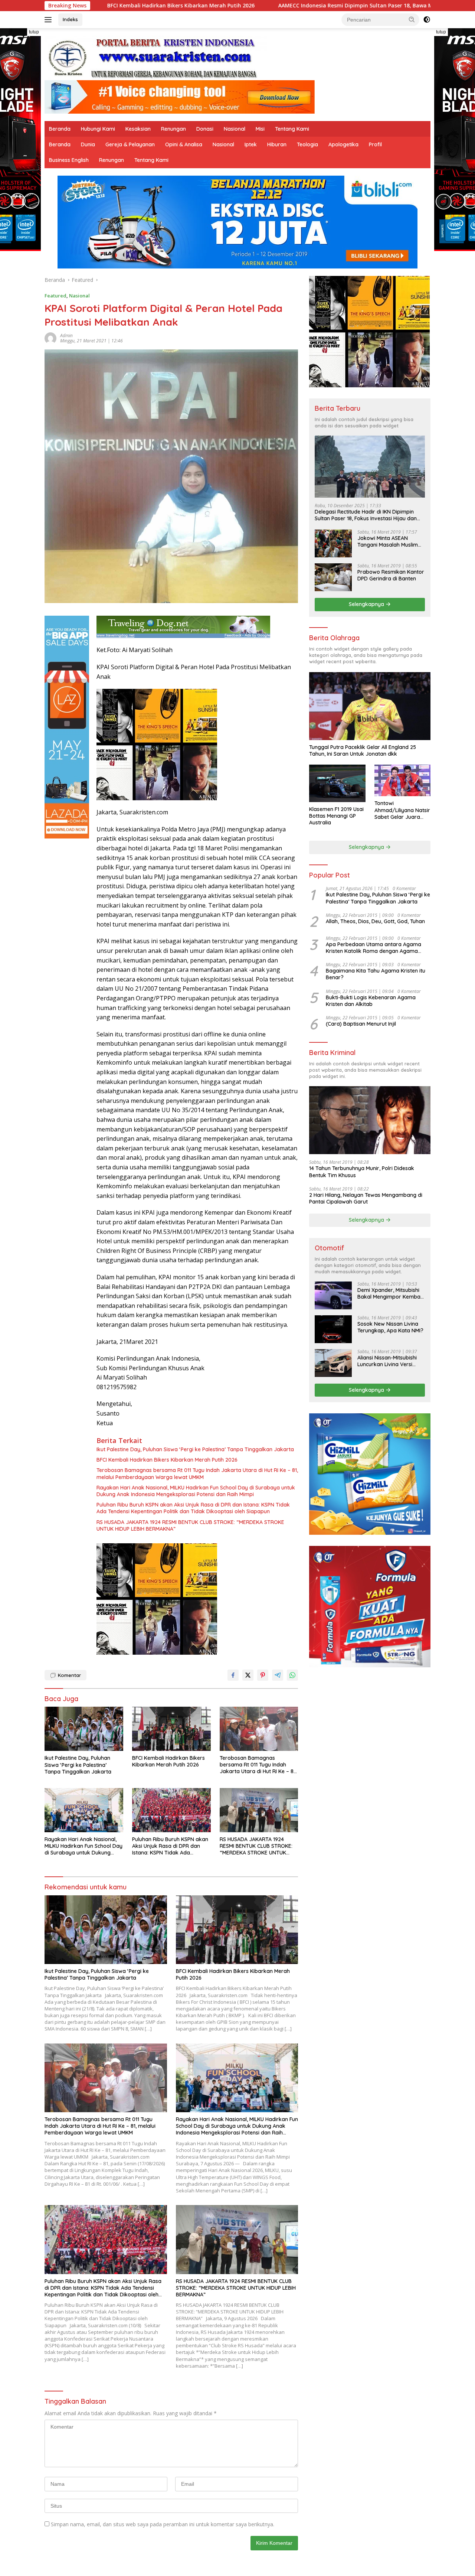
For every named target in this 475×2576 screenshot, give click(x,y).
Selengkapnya (367, 604)
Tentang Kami (292, 129)
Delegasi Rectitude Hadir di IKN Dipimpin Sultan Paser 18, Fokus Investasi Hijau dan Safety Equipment (366, 515)
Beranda (60, 129)
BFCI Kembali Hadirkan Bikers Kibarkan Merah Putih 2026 (167, 1460)
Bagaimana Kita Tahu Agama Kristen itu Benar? (376, 974)
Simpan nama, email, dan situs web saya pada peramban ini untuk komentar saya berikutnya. (163, 2524)
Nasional (235, 129)
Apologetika (343, 144)
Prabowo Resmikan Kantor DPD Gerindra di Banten (391, 575)
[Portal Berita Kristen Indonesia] (156, 57)
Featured (55, 296)
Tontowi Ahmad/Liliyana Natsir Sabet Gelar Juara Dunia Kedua (402, 810)
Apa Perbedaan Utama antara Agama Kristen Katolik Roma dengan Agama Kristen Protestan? (374, 948)
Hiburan (277, 144)
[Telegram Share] (278, 1675)
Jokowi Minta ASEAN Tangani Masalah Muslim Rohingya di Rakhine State (390, 541)
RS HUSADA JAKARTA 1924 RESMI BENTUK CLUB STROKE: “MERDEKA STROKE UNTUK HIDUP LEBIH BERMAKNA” (190, 1525)
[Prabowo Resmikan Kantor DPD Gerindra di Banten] (333, 577)
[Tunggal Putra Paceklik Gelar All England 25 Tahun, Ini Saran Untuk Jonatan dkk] (370, 706)
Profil (375, 144)
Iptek (251, 144)
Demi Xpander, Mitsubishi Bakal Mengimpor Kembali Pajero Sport (390, 1293)
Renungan (173, 129)
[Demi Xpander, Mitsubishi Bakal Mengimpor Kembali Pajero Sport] (333, 1295)
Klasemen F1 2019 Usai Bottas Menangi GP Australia (336, 816)
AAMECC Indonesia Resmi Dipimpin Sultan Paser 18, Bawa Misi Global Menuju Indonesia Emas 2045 (271, 6)
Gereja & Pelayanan (130, 144)
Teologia (307, 144)
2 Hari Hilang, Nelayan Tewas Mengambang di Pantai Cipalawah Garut (366, 1198)
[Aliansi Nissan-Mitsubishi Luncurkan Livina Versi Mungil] (333, 1363)
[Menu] (50, 20)
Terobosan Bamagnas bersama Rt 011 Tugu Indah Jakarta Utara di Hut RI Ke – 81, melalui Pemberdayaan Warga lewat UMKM (197, 1473)
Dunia (88, 144)
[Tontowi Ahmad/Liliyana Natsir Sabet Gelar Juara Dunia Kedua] (402, 780)
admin (66, 336)
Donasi (205, 129)
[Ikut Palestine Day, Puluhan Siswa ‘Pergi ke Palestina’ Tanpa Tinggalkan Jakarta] (84, 1729)
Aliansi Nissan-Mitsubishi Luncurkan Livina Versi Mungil (387, 1361)
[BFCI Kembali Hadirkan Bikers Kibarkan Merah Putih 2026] (171, 1729)
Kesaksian (138, 129)
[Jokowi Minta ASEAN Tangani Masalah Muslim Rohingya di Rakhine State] (333, 543)
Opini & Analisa (184, 144)
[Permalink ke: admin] (50, 338)
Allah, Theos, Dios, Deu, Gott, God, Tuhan (375, 921)
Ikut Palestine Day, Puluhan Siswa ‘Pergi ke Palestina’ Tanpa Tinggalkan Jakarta (195, 1449)
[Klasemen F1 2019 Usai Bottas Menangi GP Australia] (337, 783)
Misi (260, 129)
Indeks (70, 19)
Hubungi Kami (98, 129)
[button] (412, 19)
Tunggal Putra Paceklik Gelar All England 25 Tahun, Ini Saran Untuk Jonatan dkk (363, 750)
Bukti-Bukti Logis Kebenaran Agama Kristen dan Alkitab (371, 1001)
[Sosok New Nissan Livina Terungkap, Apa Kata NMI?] (333, 1329)
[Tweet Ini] (248, 1675)
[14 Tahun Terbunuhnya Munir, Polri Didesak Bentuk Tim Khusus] (370, 1120)
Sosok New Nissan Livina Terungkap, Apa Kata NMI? (390, 1327)
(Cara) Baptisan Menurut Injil (361, 1024)
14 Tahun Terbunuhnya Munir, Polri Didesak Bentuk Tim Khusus (362, 1172)
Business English (69, 160)
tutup (34, 32)
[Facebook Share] (233, 1675)
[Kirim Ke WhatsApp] (292, 1675)
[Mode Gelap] (427, 20)
